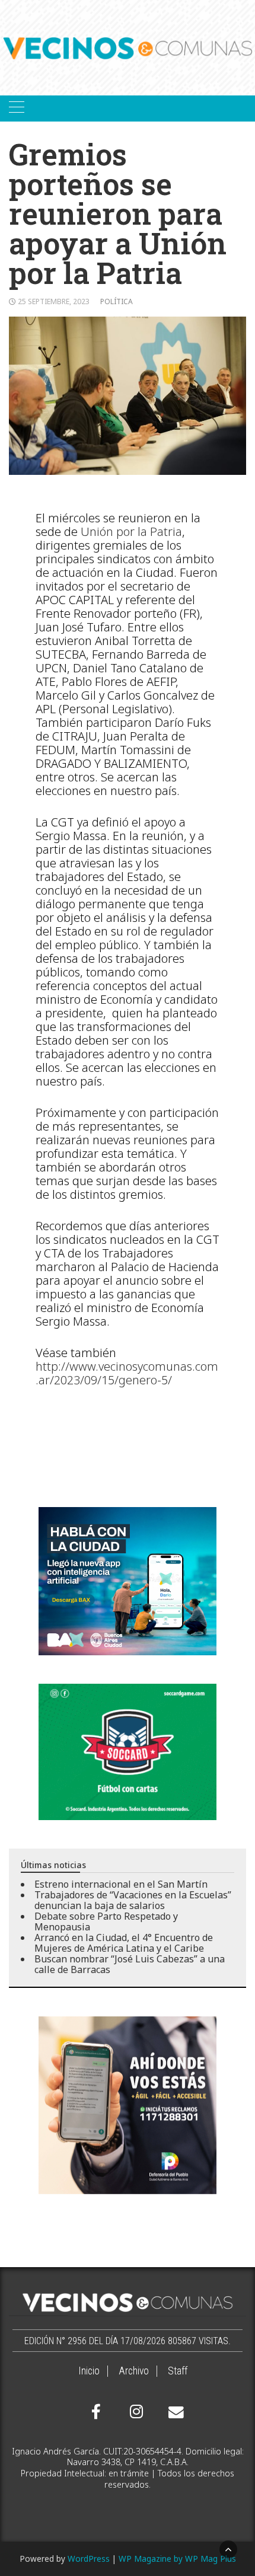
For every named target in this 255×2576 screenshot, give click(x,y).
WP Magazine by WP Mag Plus (177, 2559)
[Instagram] (135, 2412)
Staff (178, 2371)
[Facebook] (96, 2412)
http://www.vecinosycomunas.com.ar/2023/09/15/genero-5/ (127, 1373)
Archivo (134, 2371)
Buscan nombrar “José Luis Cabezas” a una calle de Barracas (130, 1964)
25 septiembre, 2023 (54, 301)
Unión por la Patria (131, 532)
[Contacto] (173, 2412)
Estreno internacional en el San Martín (121, 1884)
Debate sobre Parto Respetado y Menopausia (106, 1921)
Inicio (89, 2371)
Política (117, 301)
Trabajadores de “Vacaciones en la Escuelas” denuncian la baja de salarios (133, 1900)
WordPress (89, 2559)
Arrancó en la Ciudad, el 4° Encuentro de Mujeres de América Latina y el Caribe (124, 1943)
